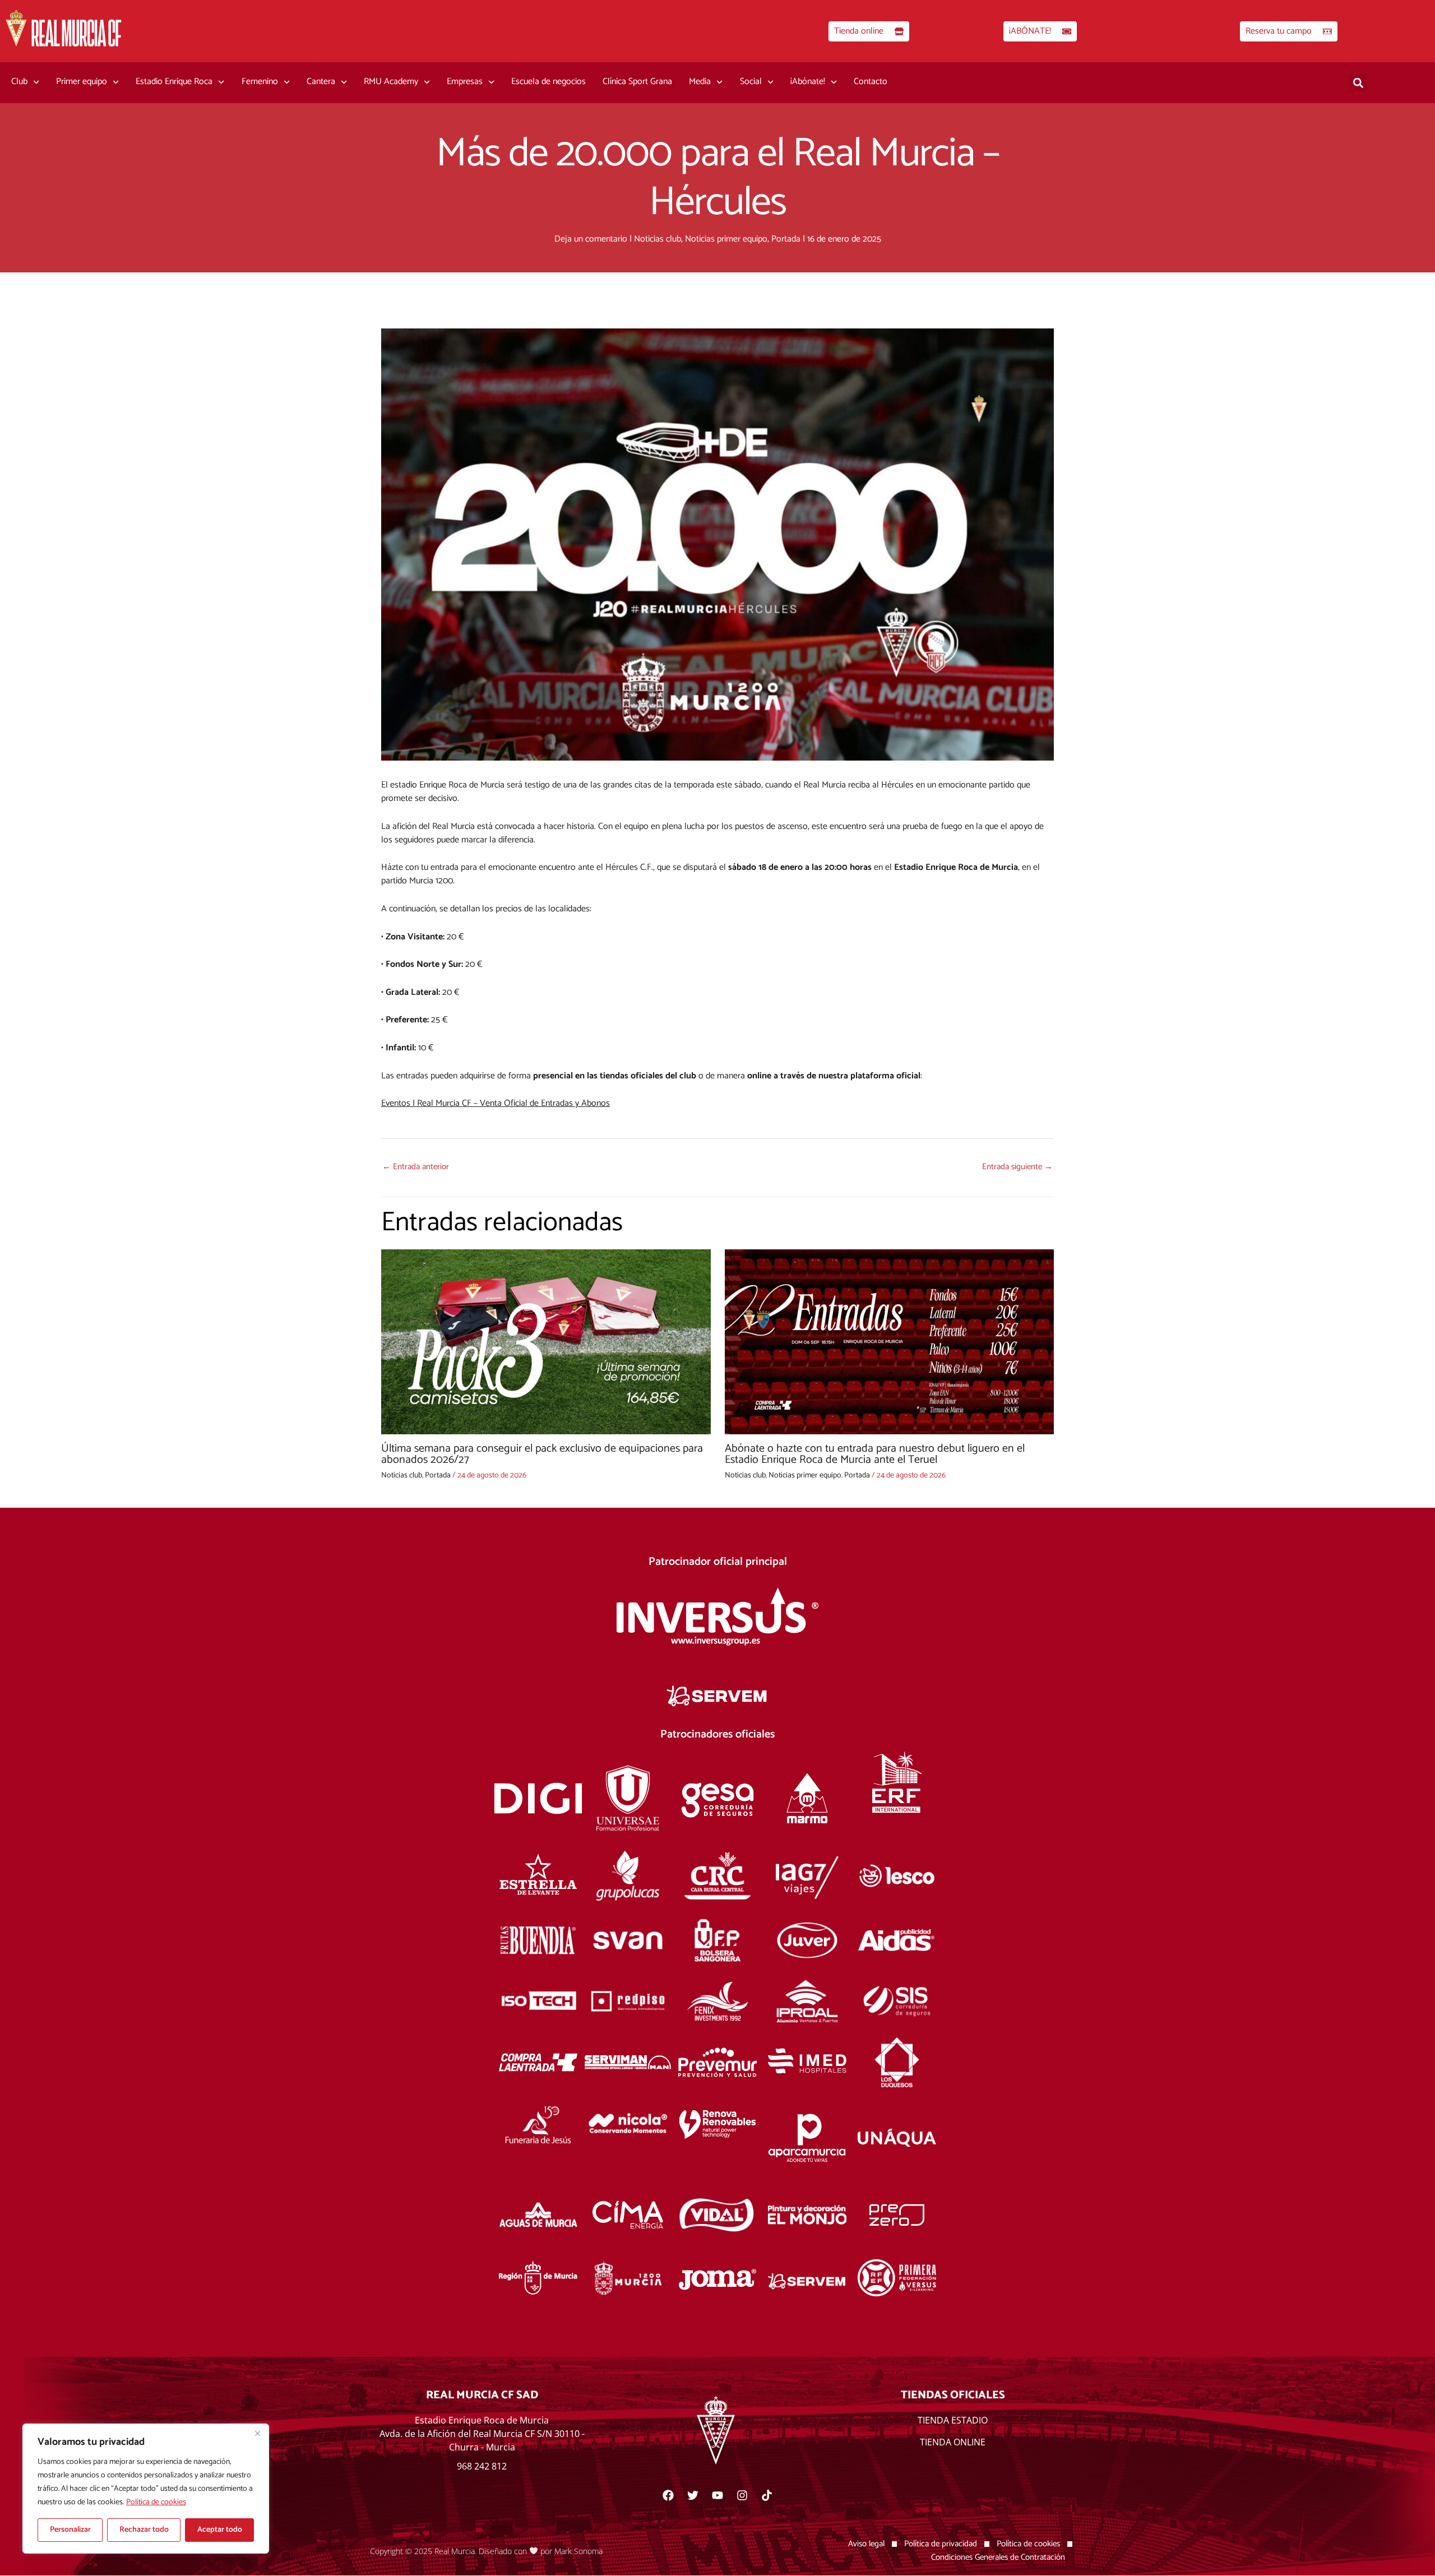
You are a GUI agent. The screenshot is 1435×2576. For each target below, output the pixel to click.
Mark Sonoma (578, 2550)
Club (19, 82)
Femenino (260, 82)
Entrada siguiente (1017, 1167)
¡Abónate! (808, 82)
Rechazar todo (144, 2530)
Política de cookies (156, 2502)
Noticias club (658, 239)
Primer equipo (82, 82)
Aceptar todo (220, 2530)
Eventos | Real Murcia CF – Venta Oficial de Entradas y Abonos (496, 1103)
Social (751, 82)
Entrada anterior (416, 1167)
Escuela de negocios (548, 82)
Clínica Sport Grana (637, 82)
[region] (146, 2489)
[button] (1358, 83)
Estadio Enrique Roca (174, 82)
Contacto (871, 82)
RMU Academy (391, 82)
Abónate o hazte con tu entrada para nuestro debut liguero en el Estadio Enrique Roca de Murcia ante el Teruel (875, 1454)
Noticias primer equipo (726, 239)
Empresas (465, 82)
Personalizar (70, 2530)
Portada (786, 239)
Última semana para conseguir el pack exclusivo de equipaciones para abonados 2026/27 (542, 1454)
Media (700, 82)
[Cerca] (257, 2433)
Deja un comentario (591, 239)
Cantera (321, 82)
